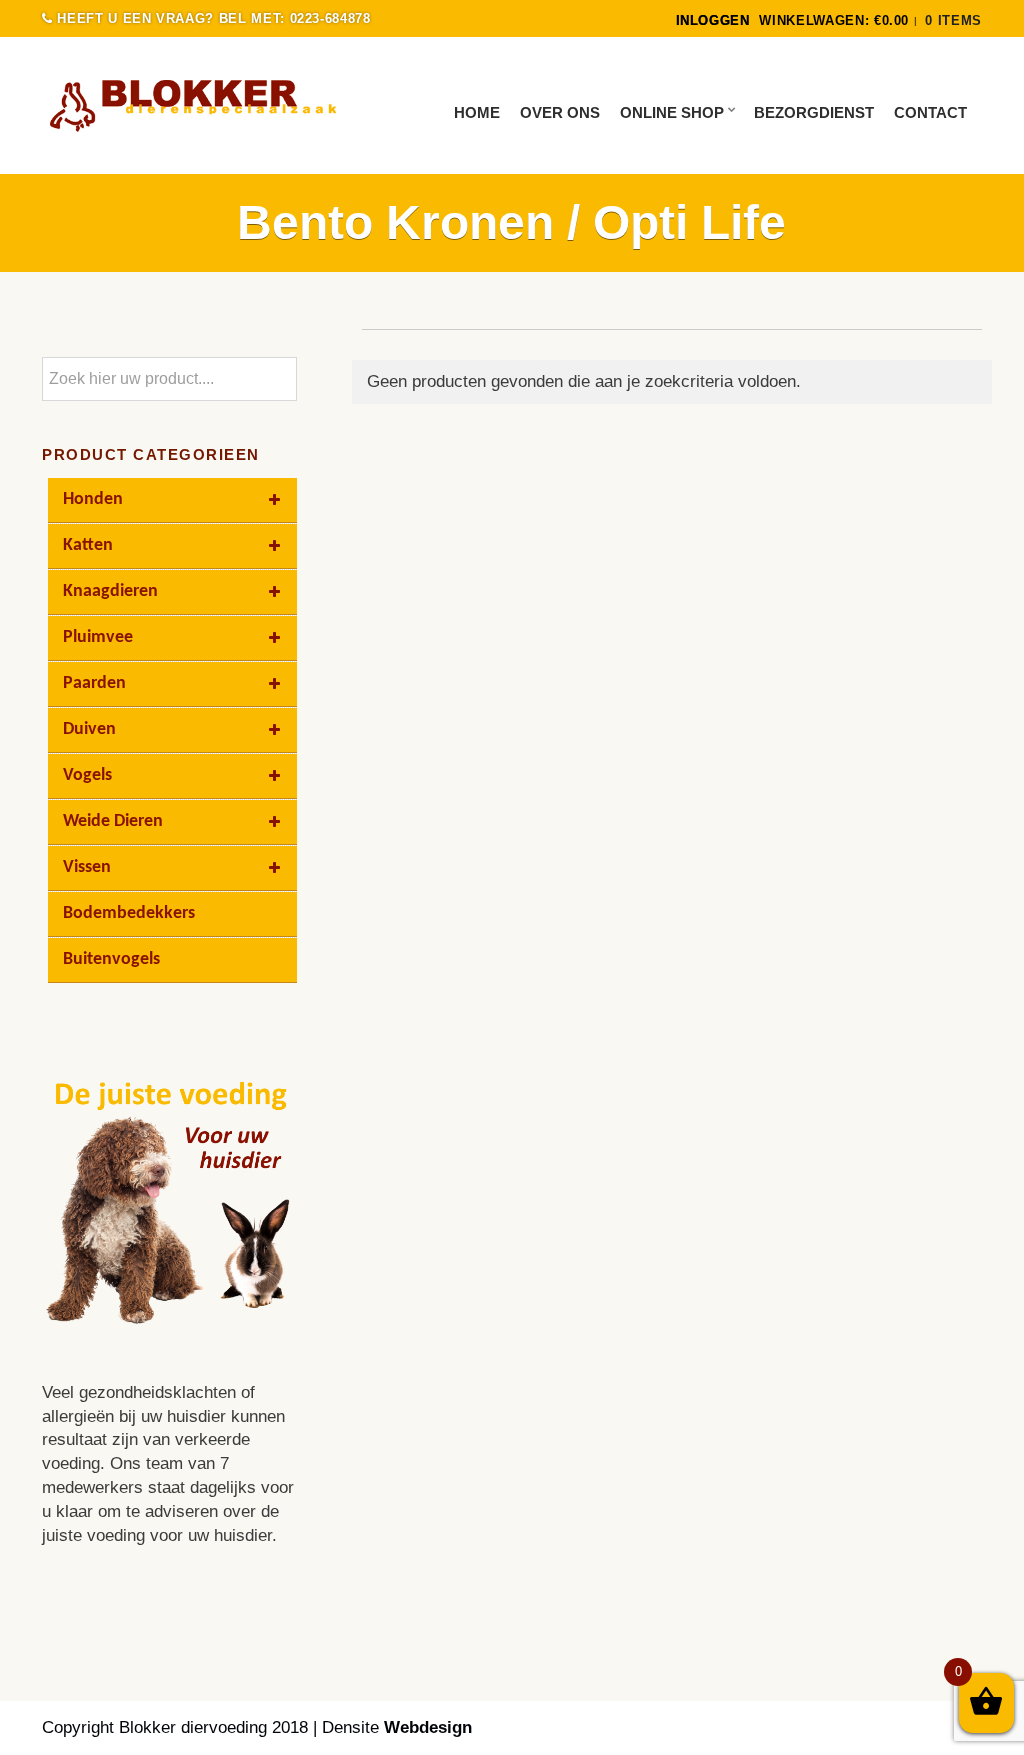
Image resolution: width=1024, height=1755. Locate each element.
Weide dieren (113, 821)
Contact (930, 112)
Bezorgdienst (814, 112)
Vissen (87, 867)
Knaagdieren (110, 591)
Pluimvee (98, 637)
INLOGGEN (713, 20)
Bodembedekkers (129, 913)
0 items (953, 20)
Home (477, 112)
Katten (88, 545)
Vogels (87, 775)
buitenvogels (111, 959)
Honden (93, 499)
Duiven (89, 729)
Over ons (560, 112)
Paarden (94, 683)
